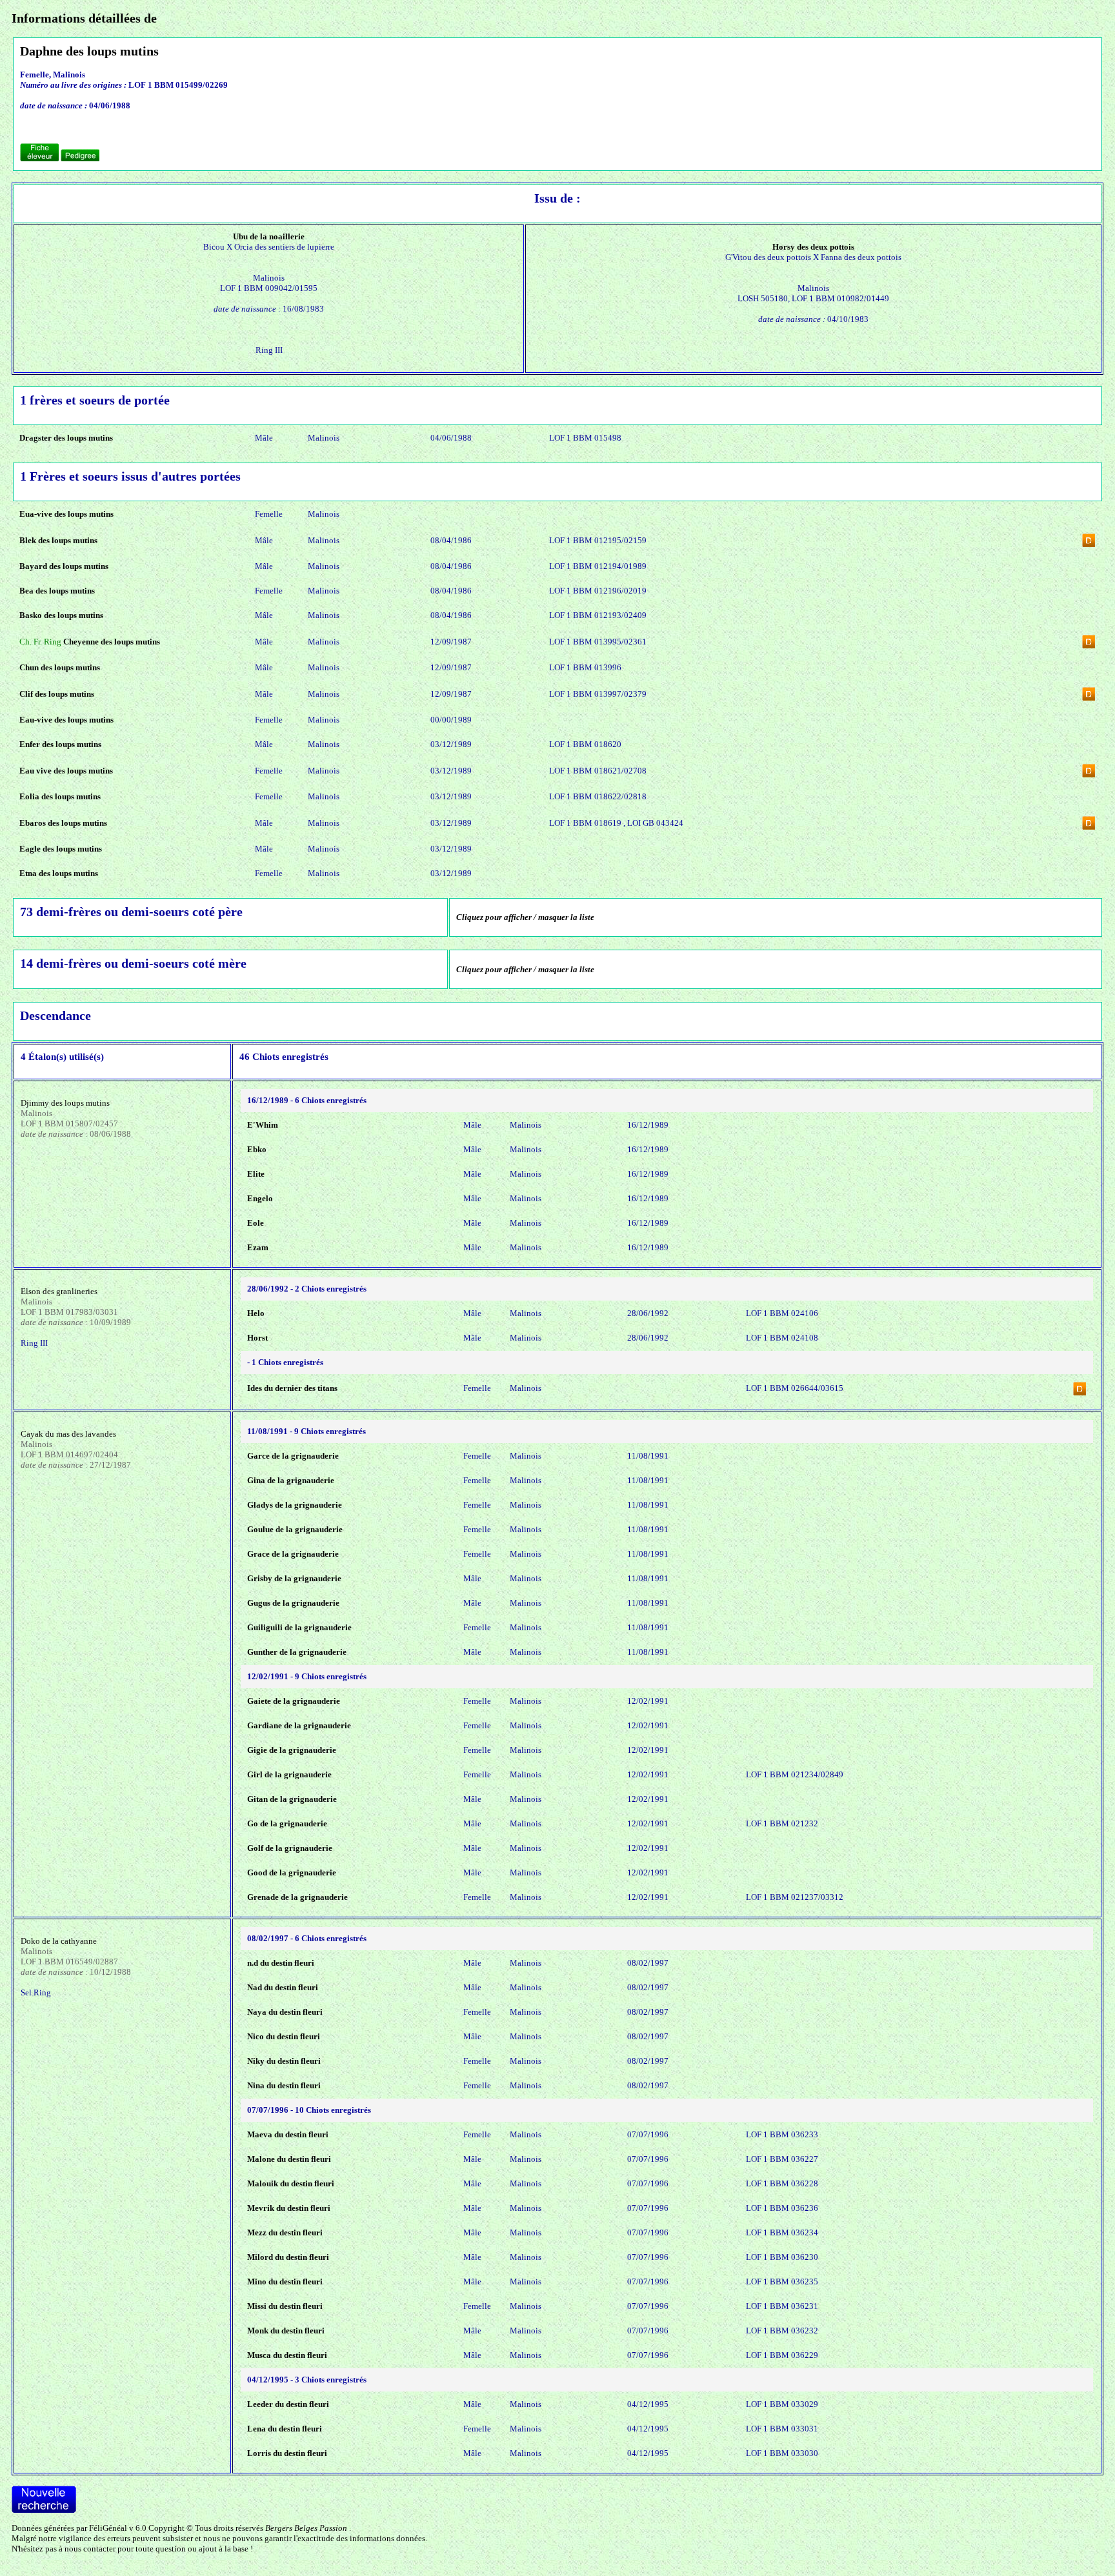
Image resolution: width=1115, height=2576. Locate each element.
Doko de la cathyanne (59, 1941)
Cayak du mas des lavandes (68, 1434)
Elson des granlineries (59, 1291)
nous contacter (90, 2549)
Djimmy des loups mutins (65, 1103)
